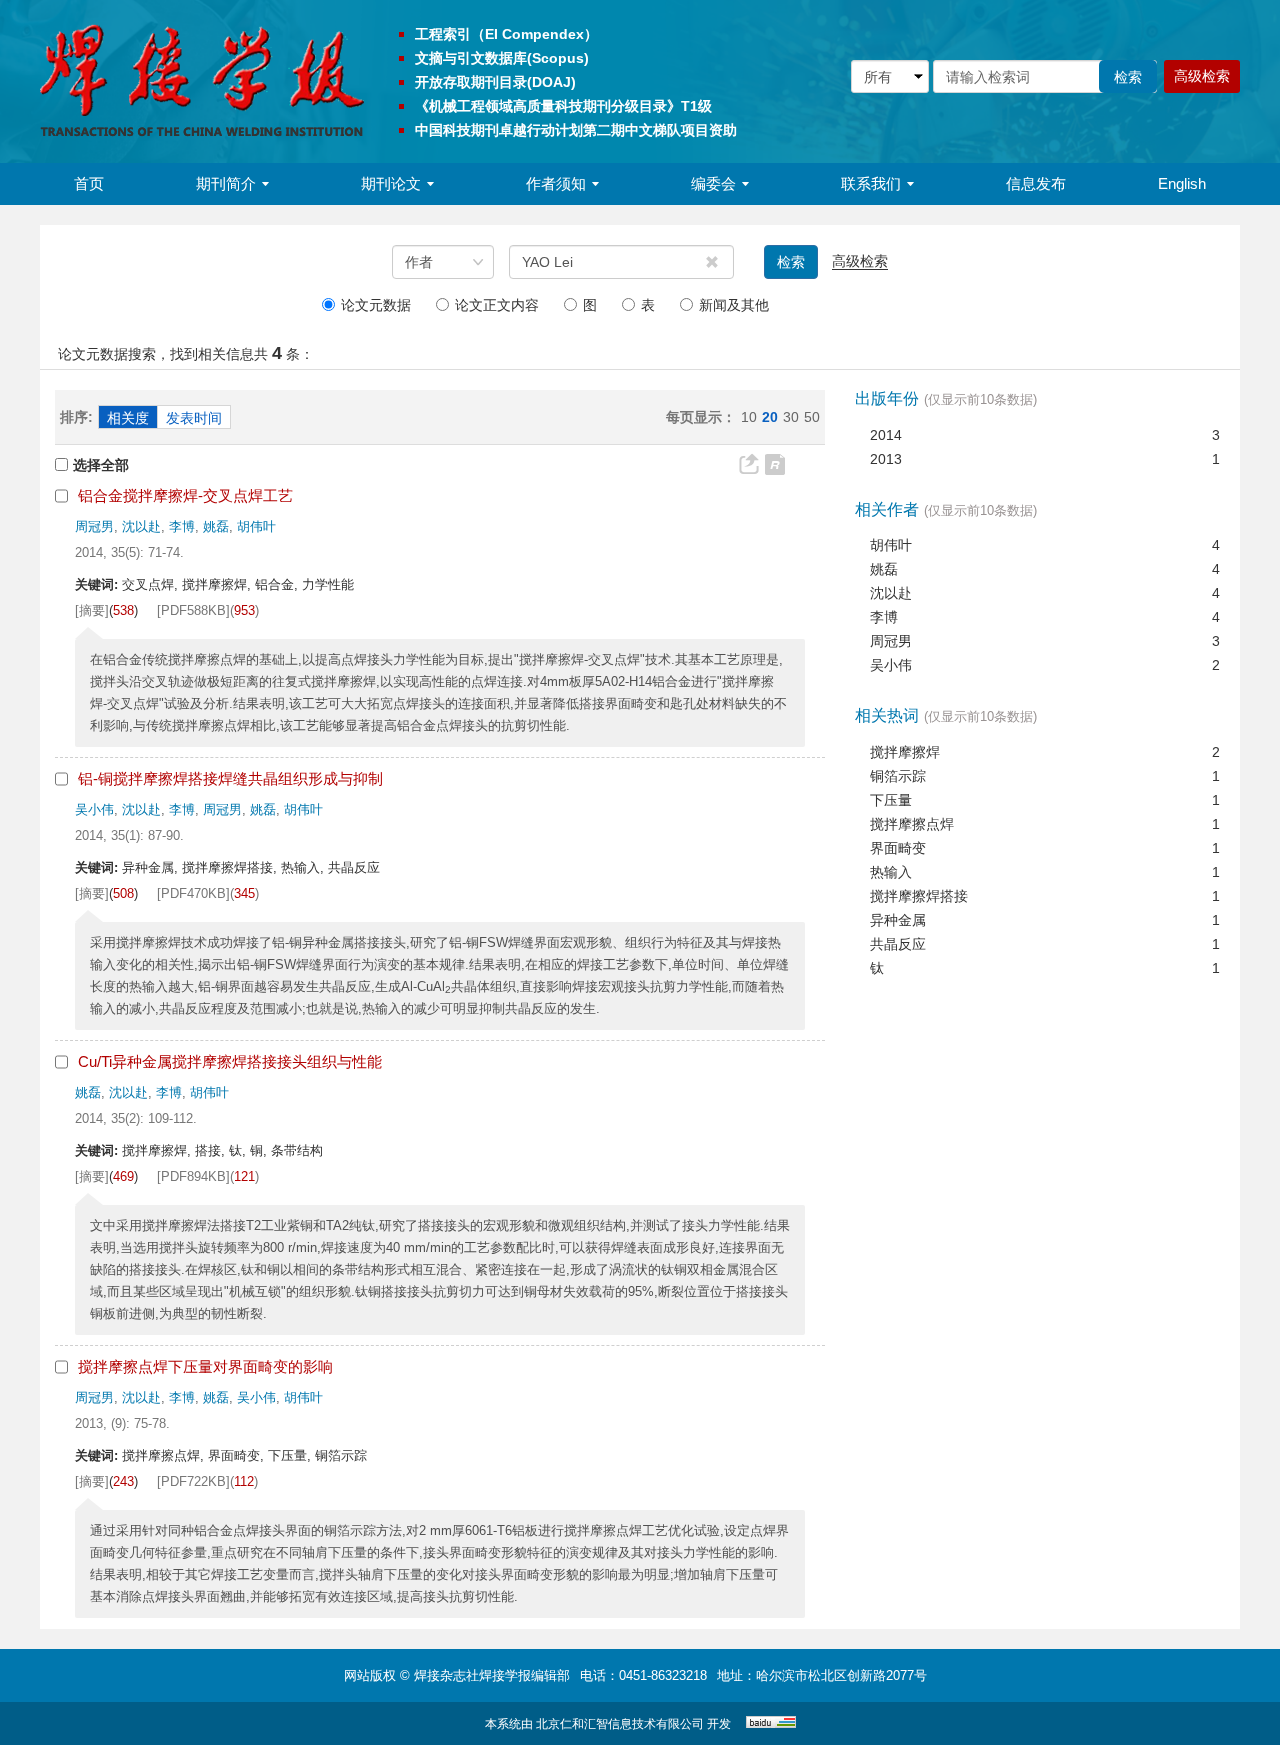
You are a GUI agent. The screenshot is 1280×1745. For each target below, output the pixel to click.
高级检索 (1202, 76)
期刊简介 (226, 183)
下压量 (891, 800)
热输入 (891, 872)
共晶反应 (898, 944)
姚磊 (216, 526)
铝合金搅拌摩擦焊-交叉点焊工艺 (185, 495)
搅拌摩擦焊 (905, 752)
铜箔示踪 (898, 776)
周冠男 (94, 526)
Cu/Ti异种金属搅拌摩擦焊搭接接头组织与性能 (230, 1061)
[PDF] (208, 610)
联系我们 (871, 183)
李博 (182, 526)
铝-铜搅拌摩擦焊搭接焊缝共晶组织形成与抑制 (230, 778)
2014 (886, 435)
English (1182, 183)
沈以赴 (141, 526)
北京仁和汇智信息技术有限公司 (620, 1724)
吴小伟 (94, 809)
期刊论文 (391, 183)
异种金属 (898, 920)
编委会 (713, 183)
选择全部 (101, 465)
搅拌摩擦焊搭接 (919, 896)
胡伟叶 (256, 526)
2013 (886, 459)
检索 (791, 262)
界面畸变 (898, 848)
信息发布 (1036, 183)
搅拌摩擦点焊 (912, 824)
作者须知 (556, 183)
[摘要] (92, 610)
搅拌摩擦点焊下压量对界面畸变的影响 (205, 1366)
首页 (89, 183)
